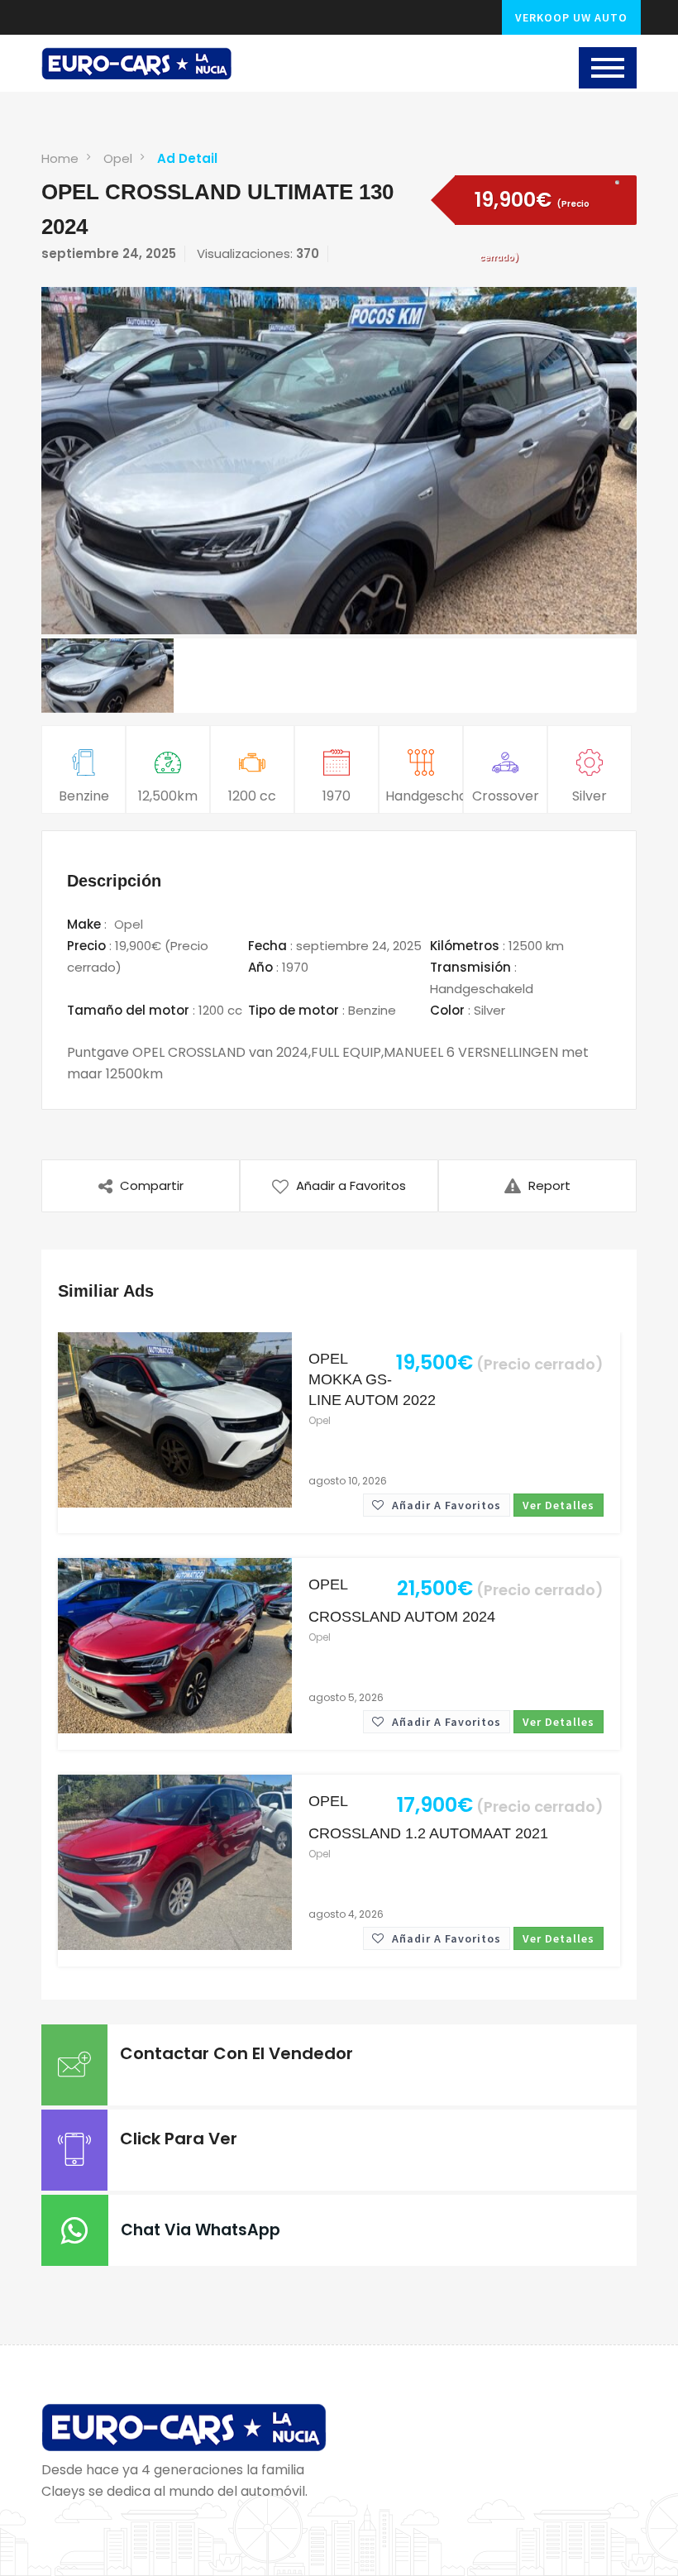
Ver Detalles (559, 1505)
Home (60, 158)
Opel (118, 158)
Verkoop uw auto (571, 17)
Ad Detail (187, 158)
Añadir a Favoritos (445, 1505)
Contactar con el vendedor (236, 2053)
